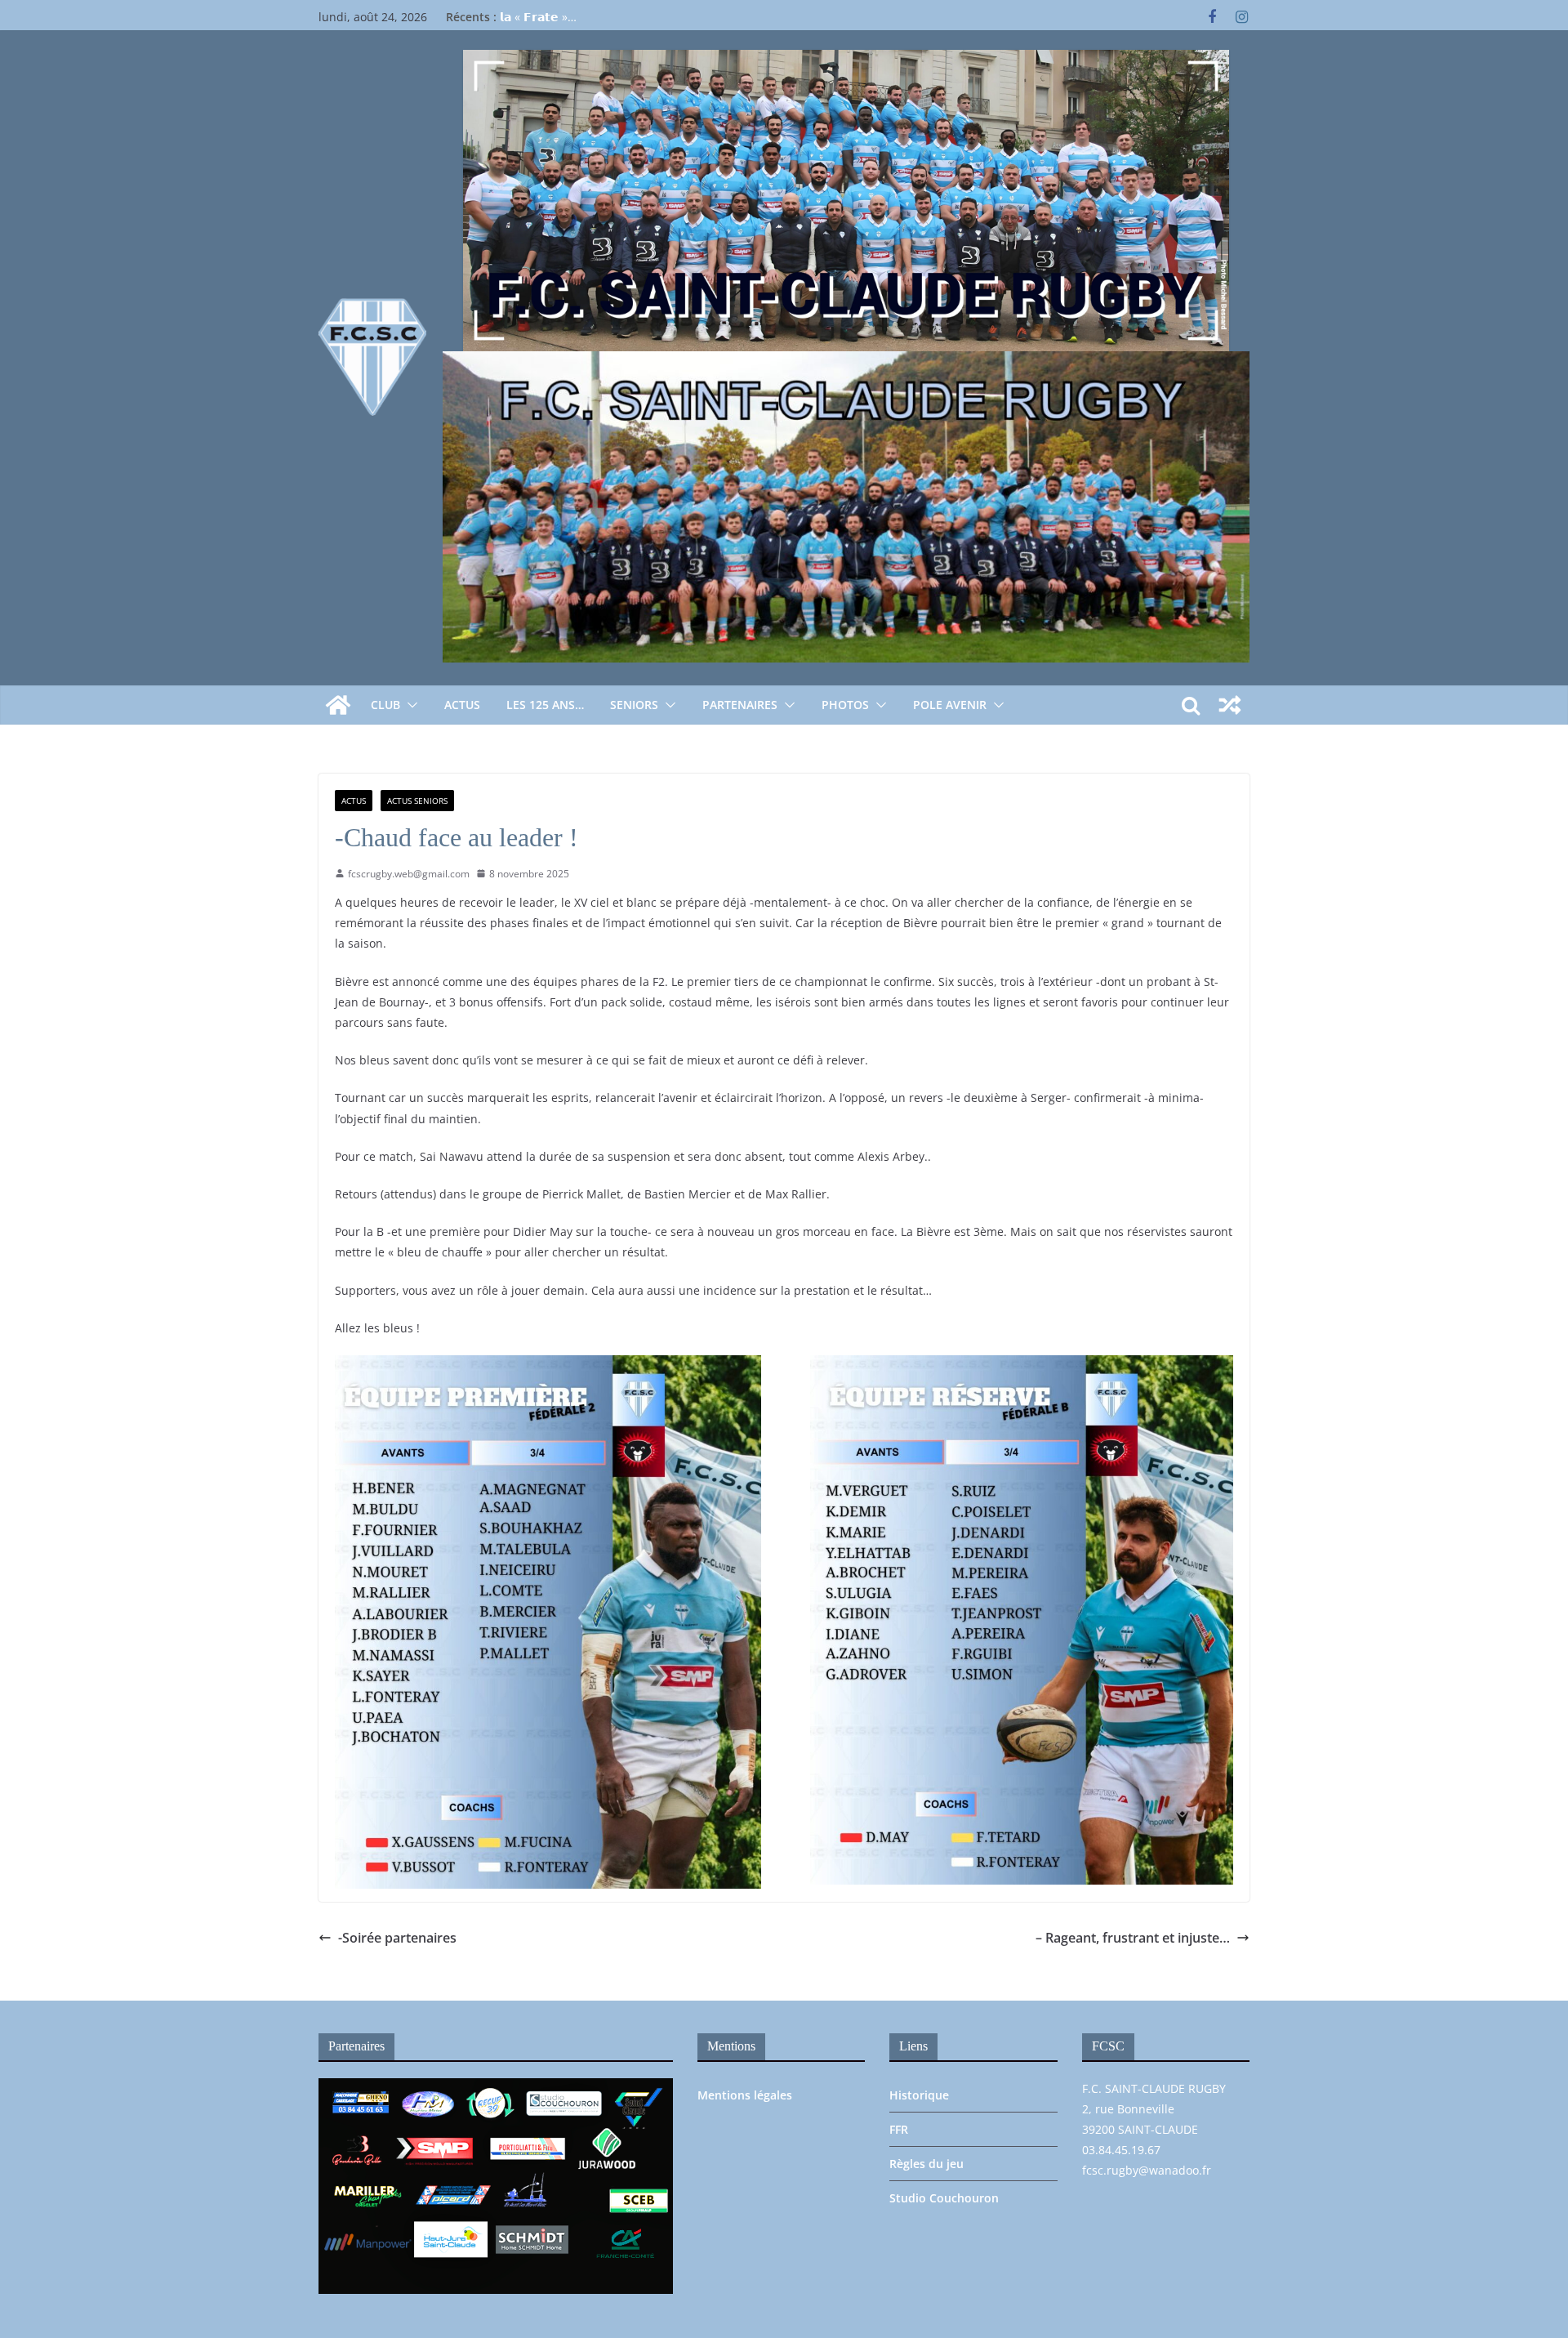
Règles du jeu (927, 2164)
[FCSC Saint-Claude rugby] (338, 705)
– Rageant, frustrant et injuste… (1133, 1938)
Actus (462, 705)
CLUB (385, 705)
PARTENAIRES (740, 705)
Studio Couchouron (944, 2198)
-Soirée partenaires (397, 1938)
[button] (409, 705)
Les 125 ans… (545, 705)
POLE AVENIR (950, 705)
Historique (919, 2095)
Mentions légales (745, 2095)
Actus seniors (417, 801)
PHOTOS (845, 705)
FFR (899, 2129)
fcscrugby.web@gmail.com (409, 874)
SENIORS (634, 705)
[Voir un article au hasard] (1230, 705)
